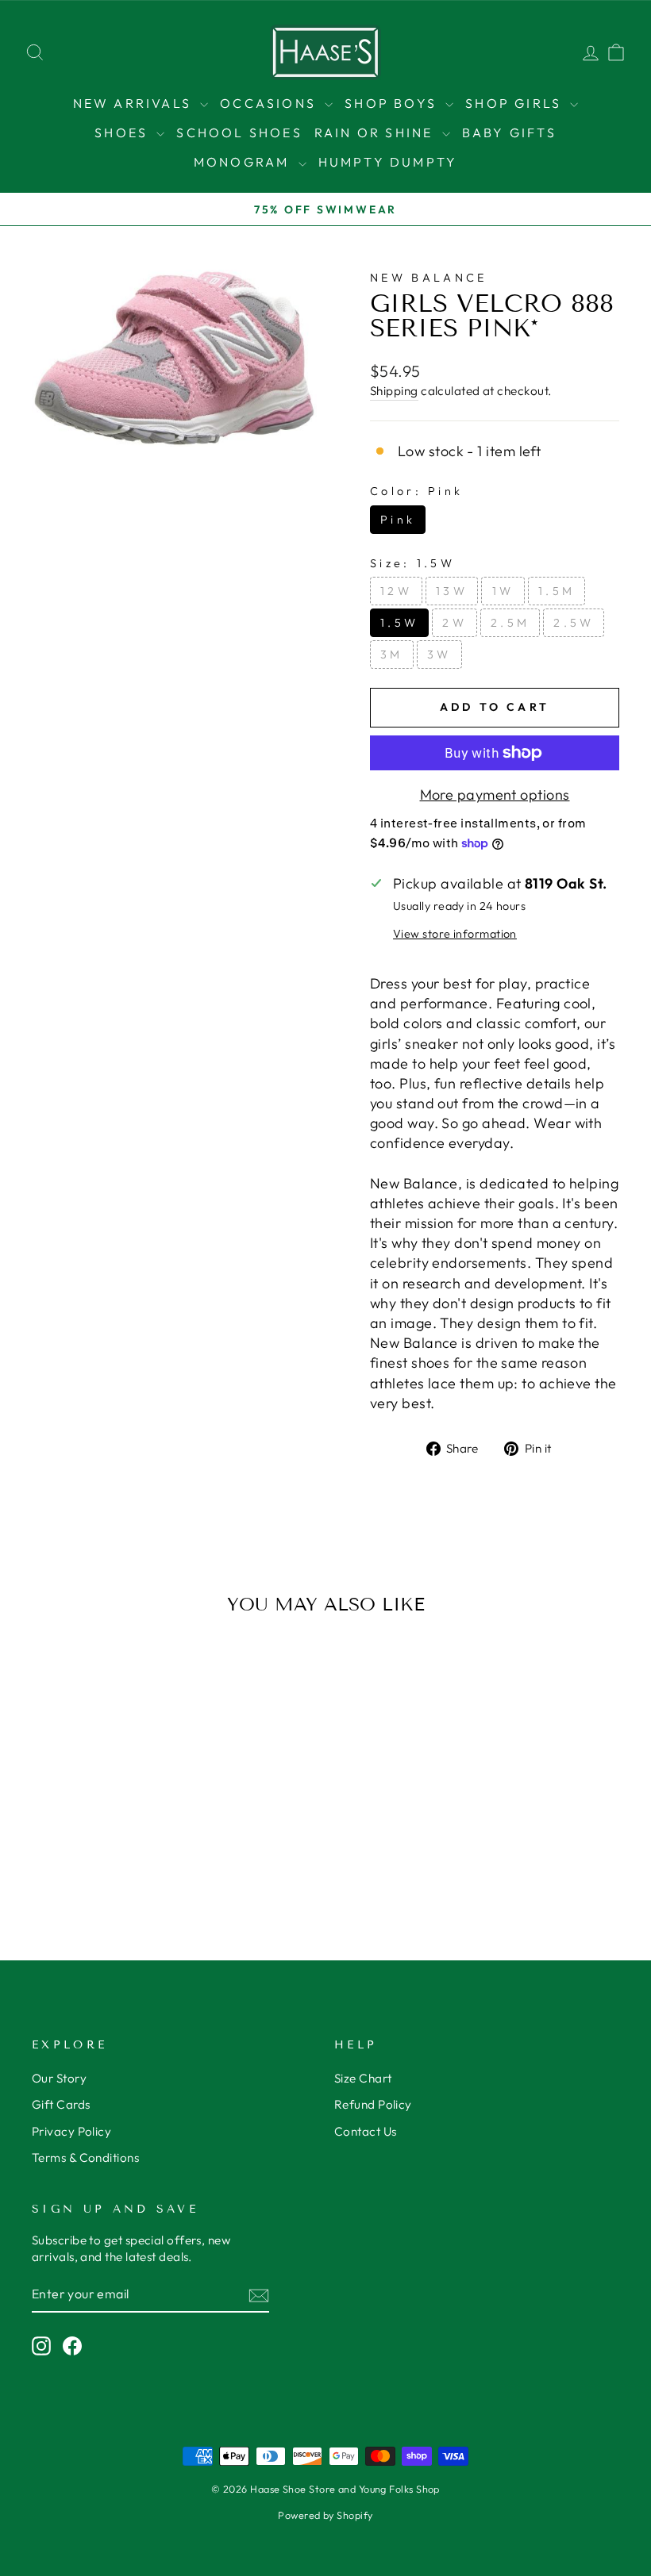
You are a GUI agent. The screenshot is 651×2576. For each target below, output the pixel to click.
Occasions (270, 103)
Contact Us (366, 2131)
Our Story (59, 2078)
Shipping (394, 391)
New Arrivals (135, 103)
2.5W (574, 623)
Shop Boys (393, 103)
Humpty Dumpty (388, 162)
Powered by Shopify (325, 2515)
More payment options (495, 795)
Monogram (244, 162)
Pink (398, 520)
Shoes (123, 132)
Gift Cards (61, 2104)
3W (439, 655)
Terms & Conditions (85, 2158)
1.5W (399, 623)
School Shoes (239, 132)
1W (503, 591)
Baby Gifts (509, 132)
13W (452, 591)
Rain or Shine (376, 132)
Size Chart (363, 2078)
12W (396, 591)
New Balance (429, 278)
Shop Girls (516, 103)
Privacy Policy (71, 2131)
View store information (455, 934)
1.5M (557, 591)
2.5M (510, 623)
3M (392, 655)
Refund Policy (373, 2104)
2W (455, 623)
